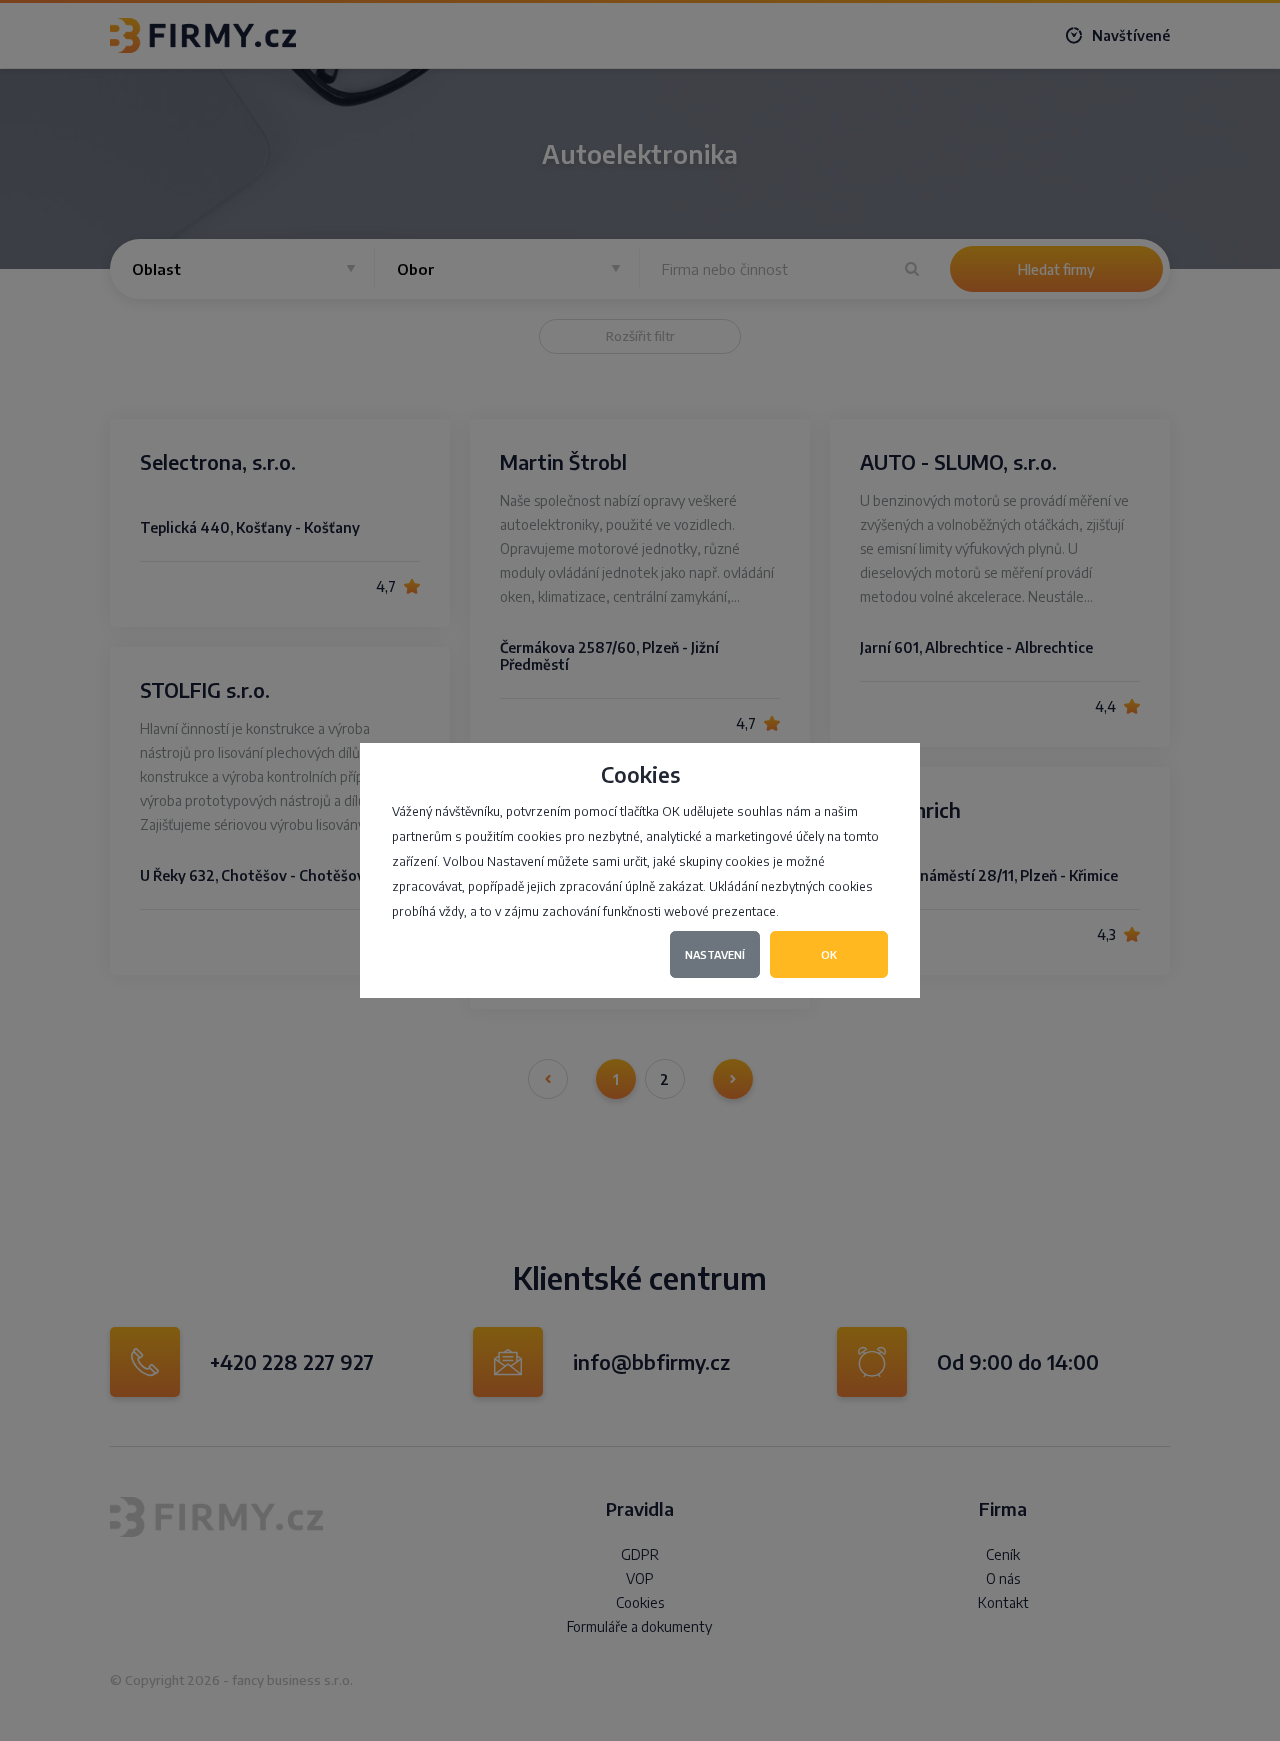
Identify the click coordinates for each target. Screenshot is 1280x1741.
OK (829, 954)
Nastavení (715, 954)
